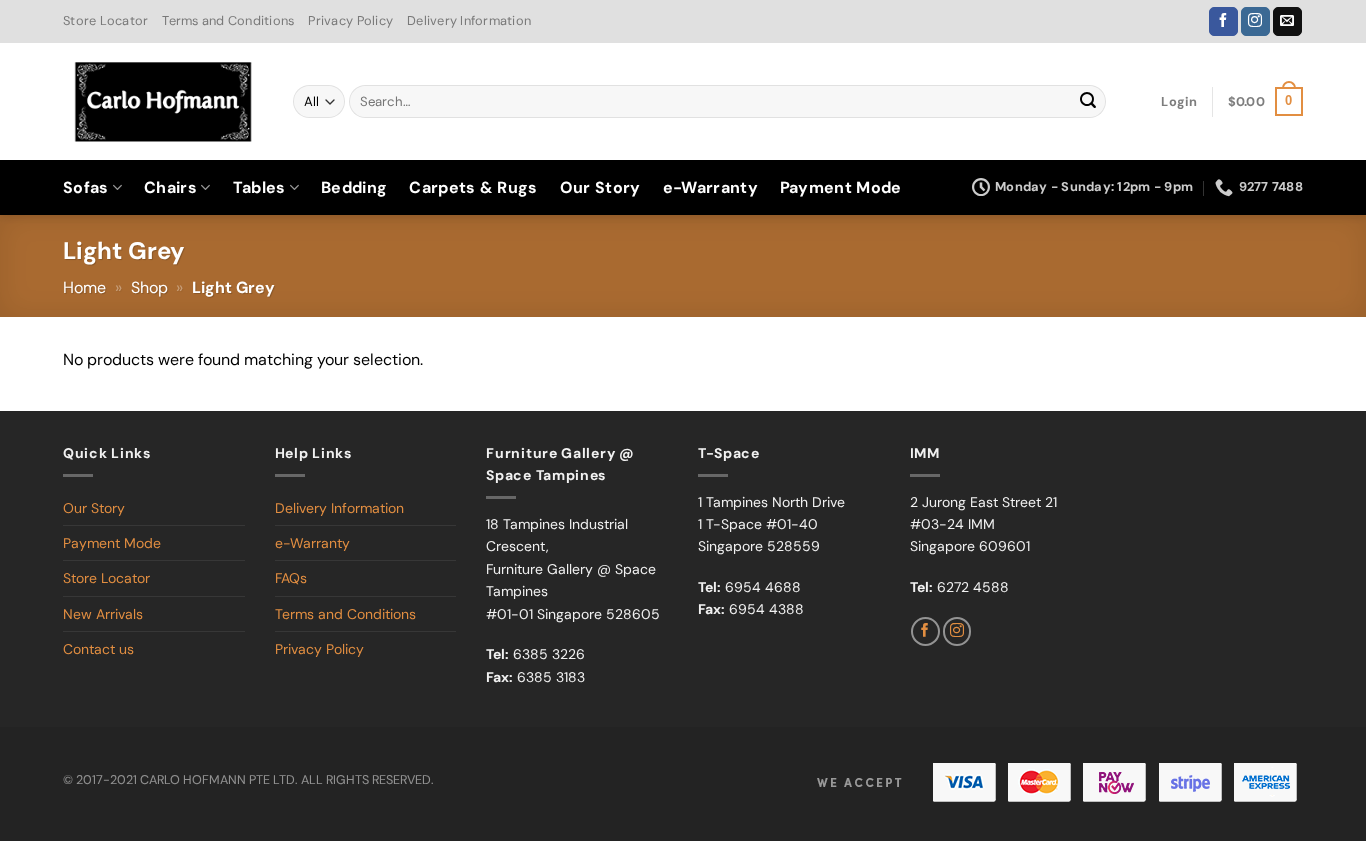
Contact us (98, 649)
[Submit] (1088, 102)
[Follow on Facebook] (1223, 22)
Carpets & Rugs (473, 187)
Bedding (354, 187)
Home (84, 287)
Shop (149, 287)
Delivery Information (469, 20)
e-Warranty (710, 187)
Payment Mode (841, 187)
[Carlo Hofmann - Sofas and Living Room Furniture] (163, 102)
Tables (259, 187)
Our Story (600, 187)
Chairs (170, 187)
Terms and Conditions (228, 20)
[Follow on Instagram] (1255, 22)
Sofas (86, 187)
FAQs (291, 578)
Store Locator (105, 20)
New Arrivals (103, 614)
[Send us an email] (1287, 22)
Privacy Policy (350, 20)
